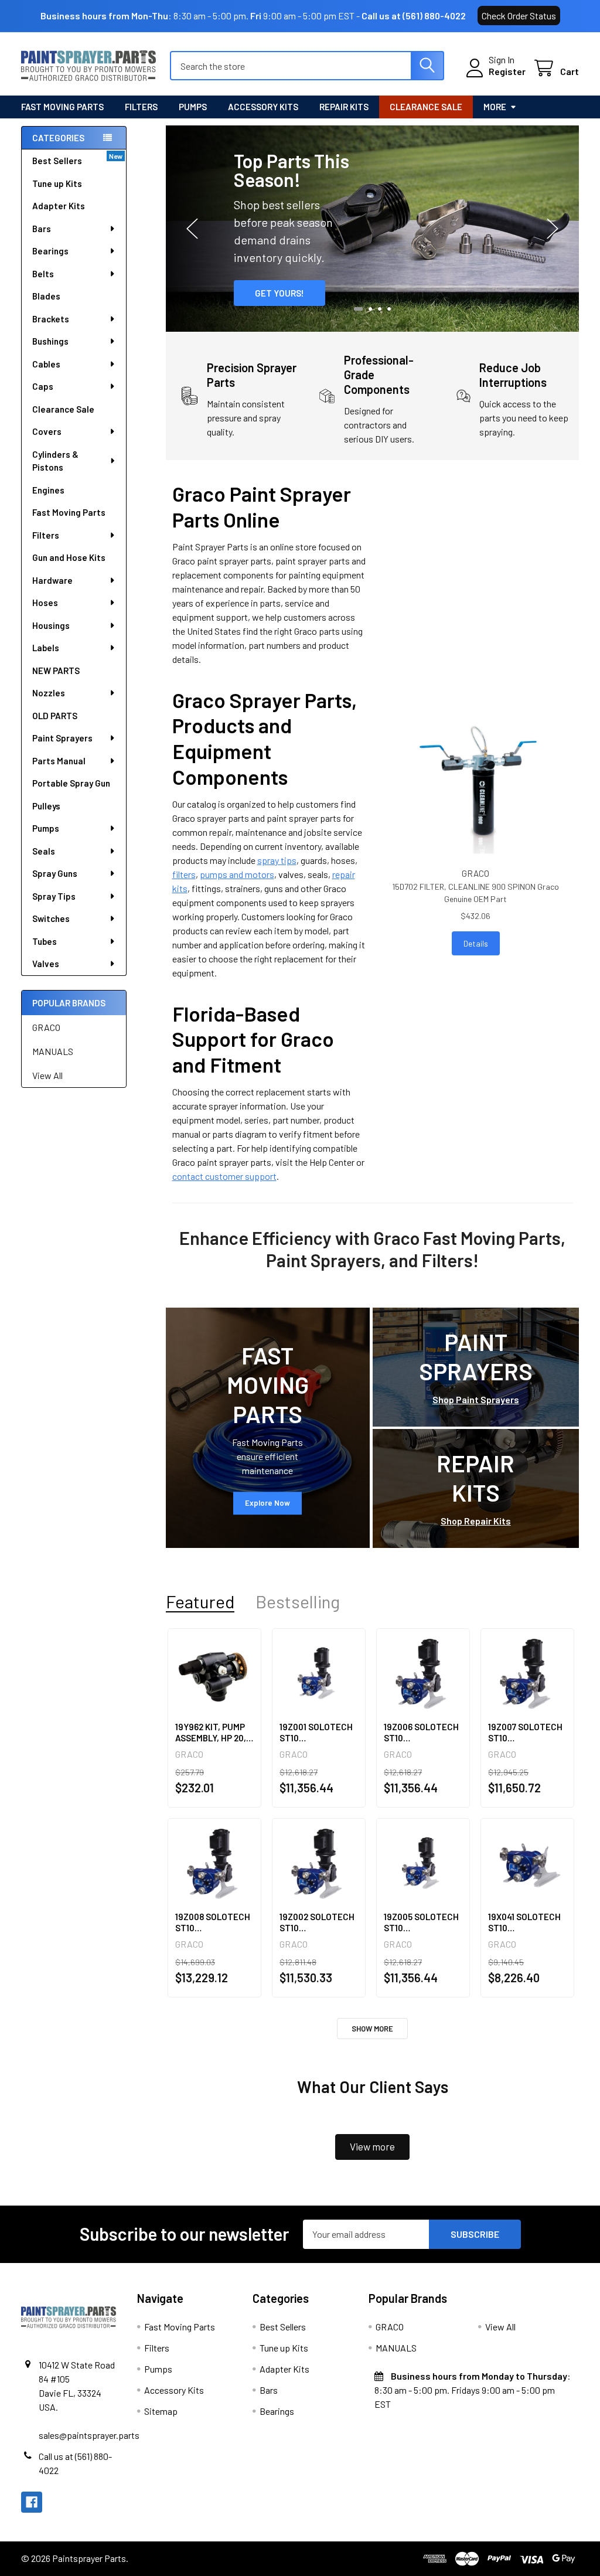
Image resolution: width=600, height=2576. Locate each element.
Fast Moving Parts (62, 107)
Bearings (50, 251)
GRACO (46, 1027)
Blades (46, 296)
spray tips (277, 860)
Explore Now (267, 1503)
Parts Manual (59, 761)
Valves (46, 964)
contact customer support (224, 1176)
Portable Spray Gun (71, 783)
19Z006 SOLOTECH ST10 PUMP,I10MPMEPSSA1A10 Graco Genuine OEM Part (423, 1733)
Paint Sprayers (62, 738)
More (495, 107)
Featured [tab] (200, 1602)
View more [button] (372, 2146)
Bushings (50, 341)
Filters (141, 107)
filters (184, 874)
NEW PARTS (56, 671)
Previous (192, 228)
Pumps (193, 107)
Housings (51, 625)
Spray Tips (54, 896)
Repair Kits (344, 107)
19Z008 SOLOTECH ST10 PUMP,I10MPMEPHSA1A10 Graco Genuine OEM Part (214, 1922)
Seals (44, 851)
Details (476, 943)
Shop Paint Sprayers (476, 1399)
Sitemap (161, 2411)
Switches (51, 918)
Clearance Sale (426, 107)
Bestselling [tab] (298, 1602)
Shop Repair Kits (476, 1521)
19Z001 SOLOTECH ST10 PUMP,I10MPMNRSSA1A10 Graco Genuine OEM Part (319, 1733)
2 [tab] (369, 309)
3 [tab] (380, 309)
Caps (43, 386)
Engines (48, 490)
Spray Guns (55, 873)
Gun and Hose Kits (69, 557)
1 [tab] (357, 309)
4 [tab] (389, 309)
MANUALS (53, 1051)
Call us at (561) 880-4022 (414, 16)
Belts (43, 274)
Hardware (52, 580)
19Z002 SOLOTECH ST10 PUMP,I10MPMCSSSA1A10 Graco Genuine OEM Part (319, 1922)
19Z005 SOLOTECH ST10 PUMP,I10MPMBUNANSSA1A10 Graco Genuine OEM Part (423, 1922)
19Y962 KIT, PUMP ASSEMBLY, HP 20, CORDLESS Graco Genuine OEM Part (211, 1733)
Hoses (45, 603)
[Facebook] (32, 2502)
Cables (46, 364)
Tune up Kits (57, 183)
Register (507, 71)
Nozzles (49, 693)
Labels (46, 648)
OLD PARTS (55, 716)
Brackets (51, 319)
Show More (372, 2029)
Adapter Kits (59, 206)
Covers (47, 431)
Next (553, 228)
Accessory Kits (263, 107)
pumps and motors (237, 874)
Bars (42, 229)
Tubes (45, 941)
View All (47, 1075)
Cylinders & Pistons (55, 461)
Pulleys (46, 806)
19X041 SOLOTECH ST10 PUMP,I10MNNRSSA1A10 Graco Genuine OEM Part (527, 1922)
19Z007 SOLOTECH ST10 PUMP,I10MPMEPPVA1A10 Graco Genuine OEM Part (527, 1733)
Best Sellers (57, 161)
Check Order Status (519, 16)
